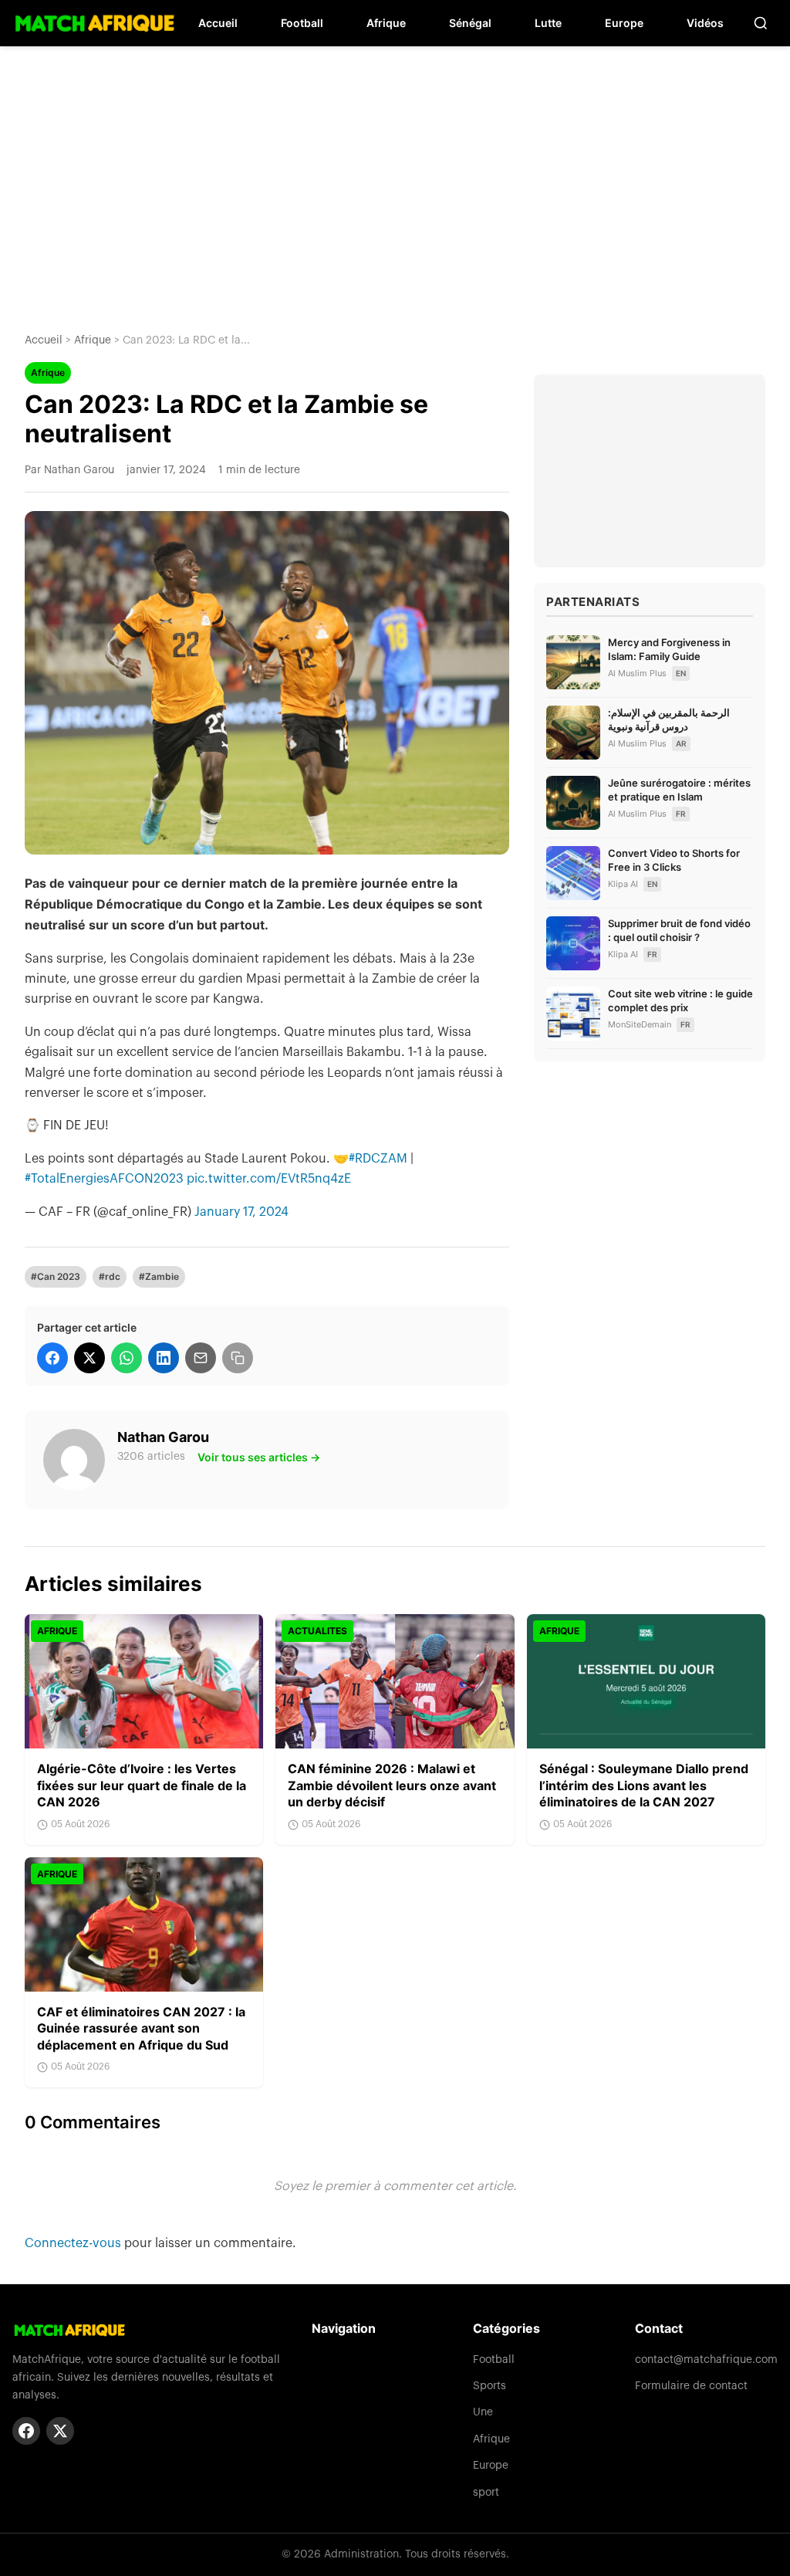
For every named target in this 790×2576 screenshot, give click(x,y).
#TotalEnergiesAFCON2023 (104, 1179)
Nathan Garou (163, 1437)
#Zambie (159, 1276)
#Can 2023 (56, 1276)
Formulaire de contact (691, 2386)
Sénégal (470, 23)
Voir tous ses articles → (259, 1457)
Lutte (548, 23)
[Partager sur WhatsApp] (127, 1358)
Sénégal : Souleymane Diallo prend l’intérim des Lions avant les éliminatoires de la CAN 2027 (644, 1785)
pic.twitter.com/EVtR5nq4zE (269, 1179)
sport (486, 2493)
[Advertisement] (395, 178)
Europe (624, 23)
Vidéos (705, 23)
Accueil (218, 23)
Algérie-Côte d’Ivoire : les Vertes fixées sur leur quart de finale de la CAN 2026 (142, 1785)
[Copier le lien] (238, 1358)
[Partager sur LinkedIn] (164, 1358)
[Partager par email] (201, 1358)
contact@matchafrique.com (706, 2360)
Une (483, 2412)
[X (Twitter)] (60, 2431)
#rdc (110, 1276)
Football (302, 23)
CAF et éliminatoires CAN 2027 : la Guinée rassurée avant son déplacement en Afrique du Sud (141, 2028)
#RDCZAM (378, 1159)
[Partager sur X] (89, 1358)
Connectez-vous (74, 2243)
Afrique (386, 23)
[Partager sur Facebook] (52, 1358)
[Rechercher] (761, 23)
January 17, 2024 (241, 1212)
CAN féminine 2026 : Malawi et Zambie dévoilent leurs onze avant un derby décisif (392, 1785)
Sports (490, 2386)
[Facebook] (26, 2431)
